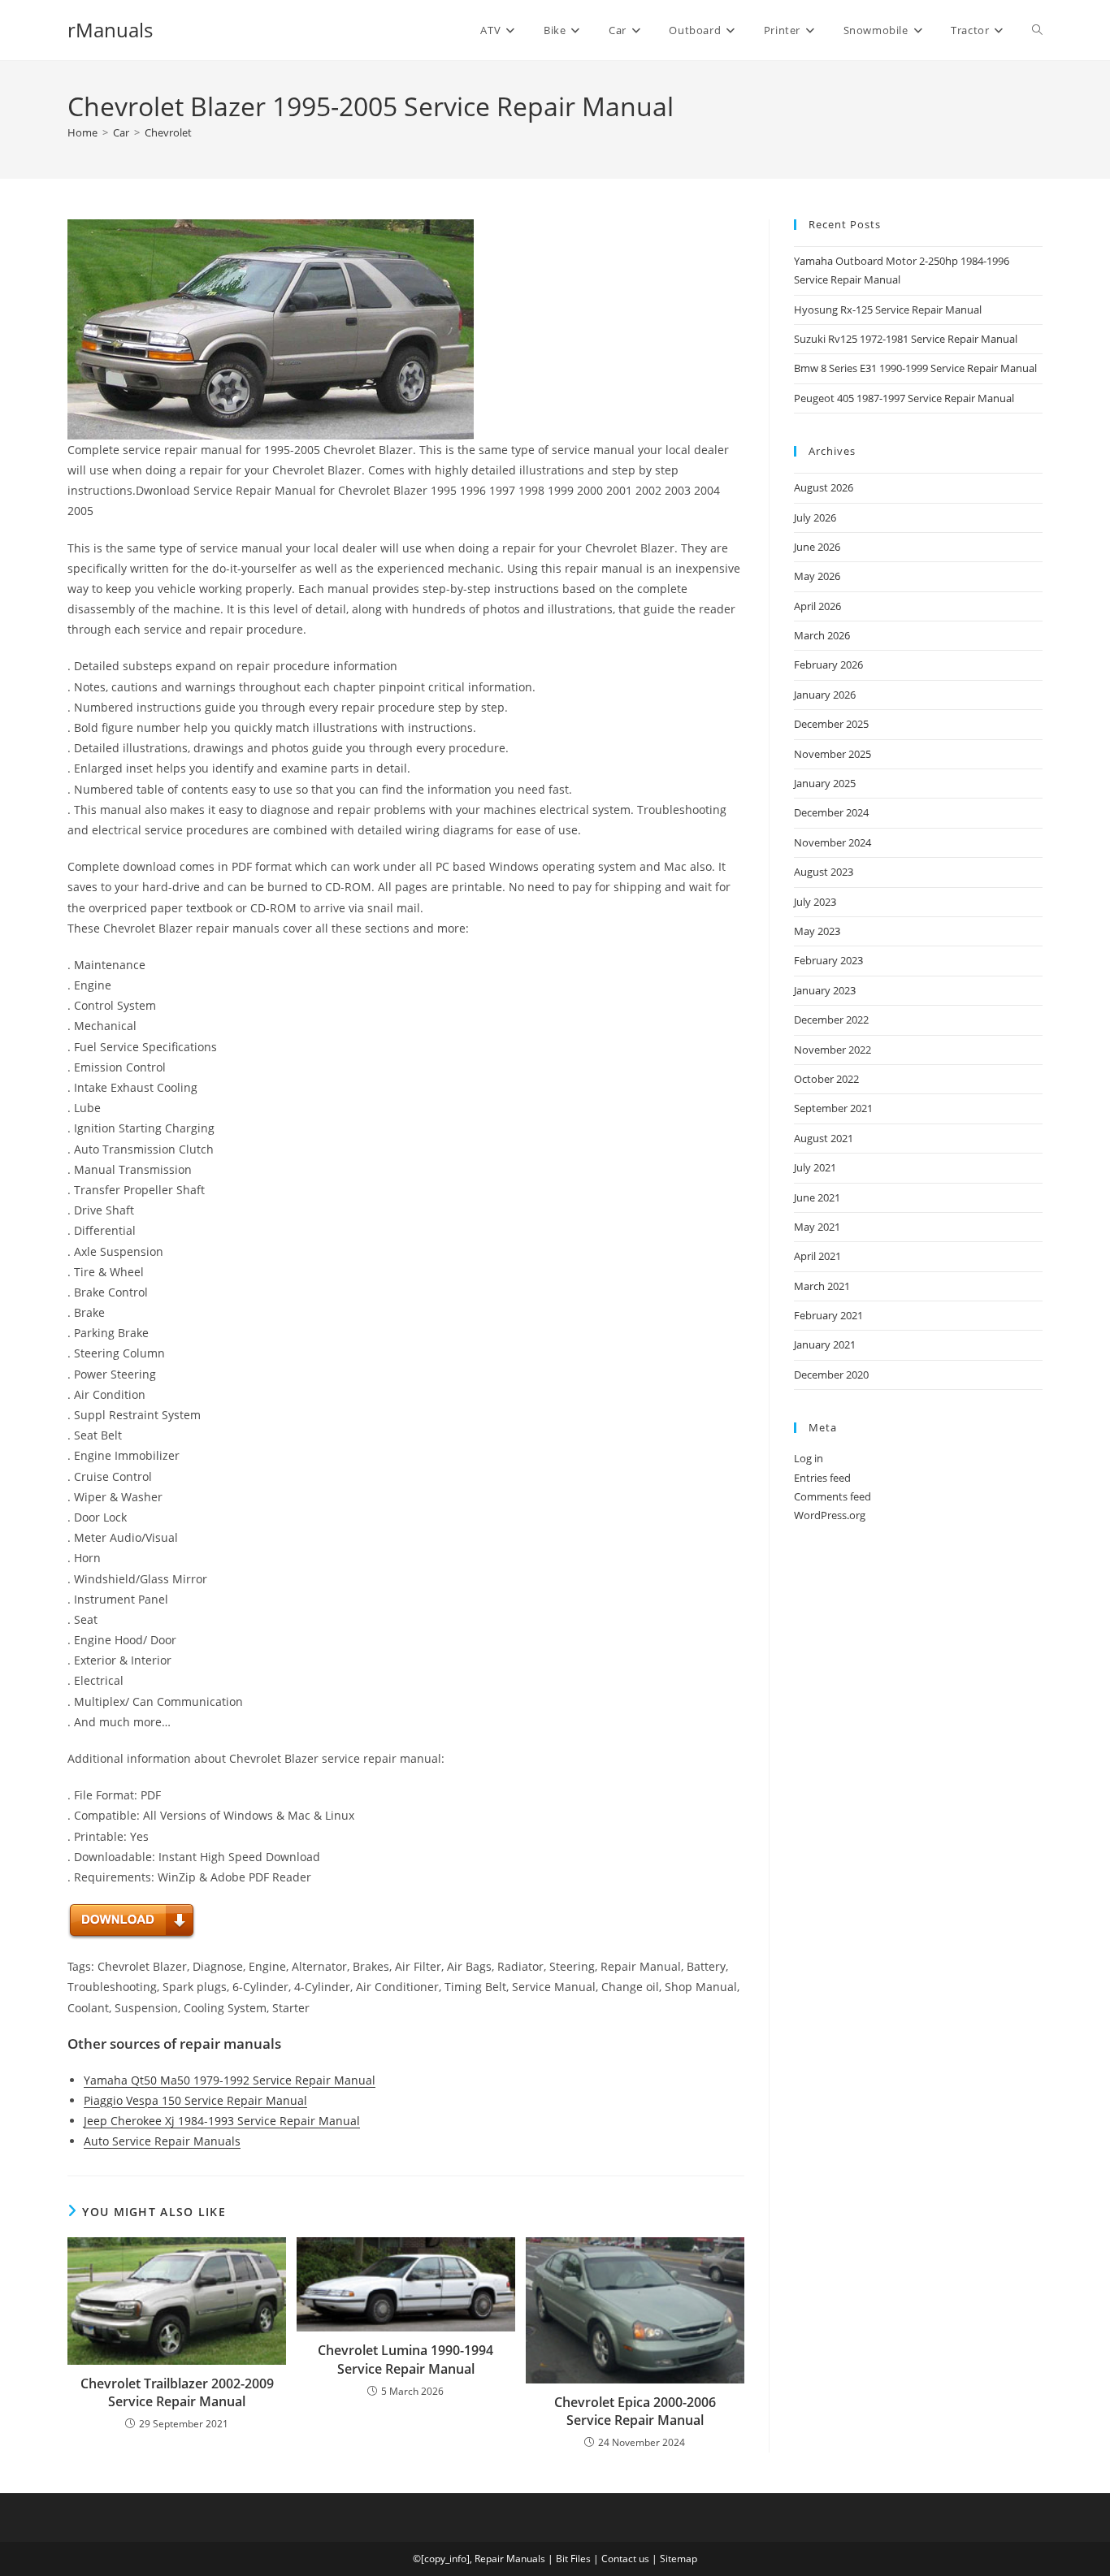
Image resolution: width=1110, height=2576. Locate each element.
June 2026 (817, 547)
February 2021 (828, 1315)
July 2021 (815, 1167)
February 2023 (828, 960)
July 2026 (815, 517)
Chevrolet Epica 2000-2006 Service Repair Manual (635, 2411)
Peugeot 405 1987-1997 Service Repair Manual (904, 398)
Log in (809, 1458)
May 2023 (817, 931)
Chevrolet (168, 132)
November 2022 (832, 1050)
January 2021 (825, 1344)
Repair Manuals (510, 2559)
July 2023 (815, 902)
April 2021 (817, 1256)
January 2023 (825, 990)
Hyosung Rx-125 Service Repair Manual (888, 310)
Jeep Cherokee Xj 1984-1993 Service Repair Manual (222, 2121)
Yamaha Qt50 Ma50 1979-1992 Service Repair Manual (230, 2080)
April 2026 (817, 606)
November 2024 (832, 842)
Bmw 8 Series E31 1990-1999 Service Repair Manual (915, 368)
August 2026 (824, 487)
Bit (562, 2559)
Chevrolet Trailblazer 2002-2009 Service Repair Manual (177, 2392)
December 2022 (831, 1020)
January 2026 (825, 695)
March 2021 (822, 1286)
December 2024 (831, 812)
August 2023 (824, 872)
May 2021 (817, 1227)
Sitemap (679, 2559)
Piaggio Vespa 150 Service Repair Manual (195, 2100)
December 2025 (831, 724)
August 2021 (824, 1138)
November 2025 (832, 754)
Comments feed (832, 1496)
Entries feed (822, 1478)
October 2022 (826, 1079)
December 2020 (831, 1375)
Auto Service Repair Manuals (162, 2141)
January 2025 (825, 783)
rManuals (110, 30)
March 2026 (822, 635)
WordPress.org (830, 1515)
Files (581, 2559)
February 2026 (828, 665)
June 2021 (817, 1197)
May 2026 (817, 576)
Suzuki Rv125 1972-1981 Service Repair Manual (906, 339)
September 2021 (833, 1108)
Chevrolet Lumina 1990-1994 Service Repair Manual (405, 2359)
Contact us (625, 2559)
